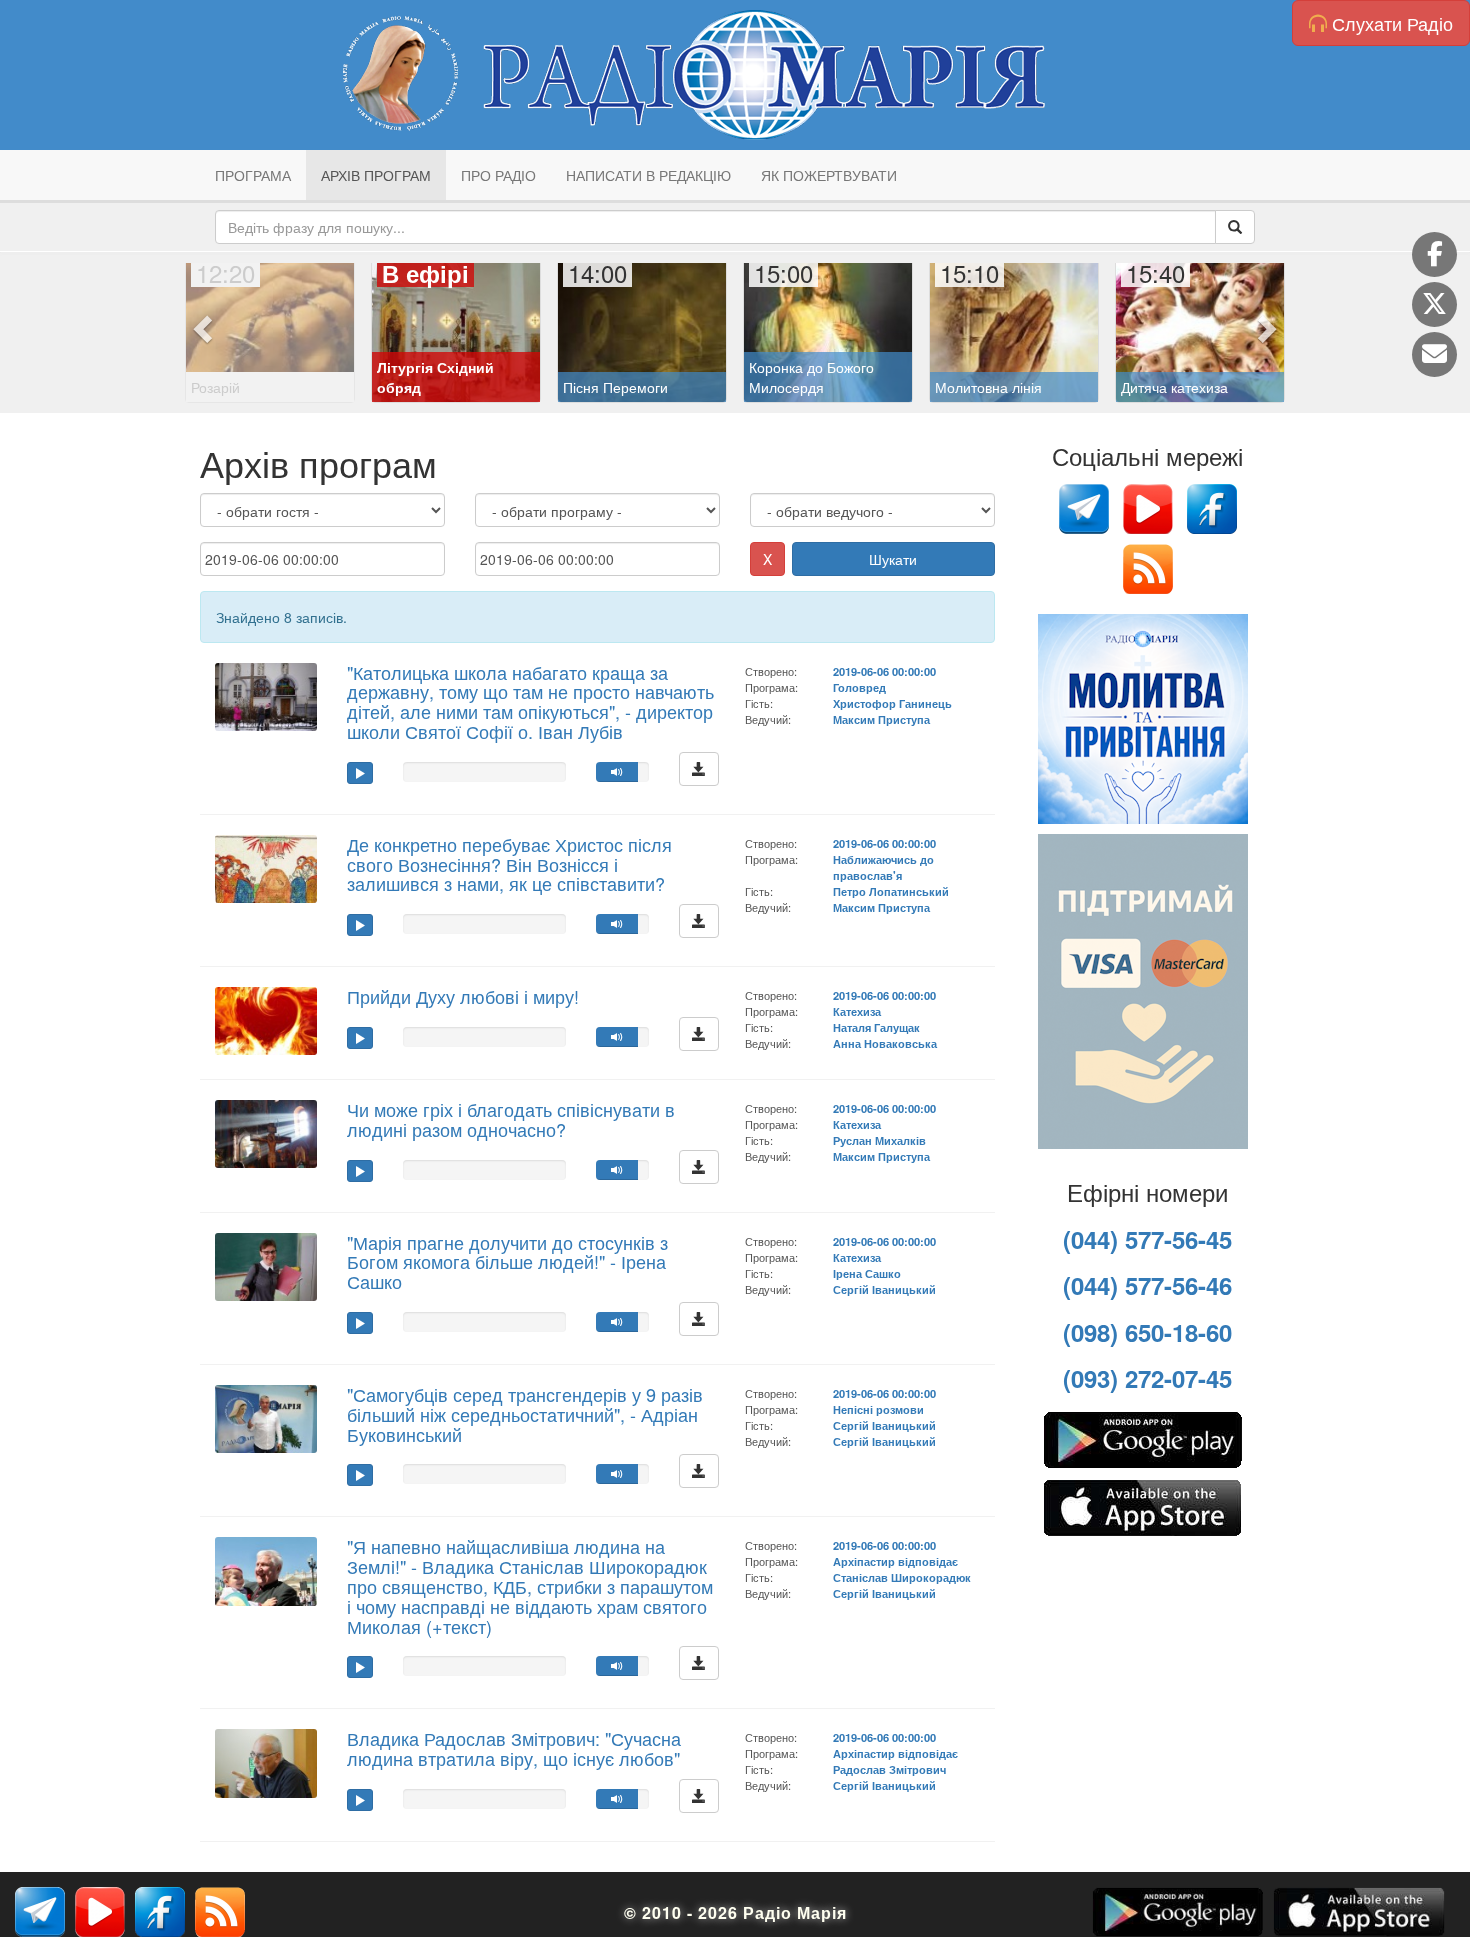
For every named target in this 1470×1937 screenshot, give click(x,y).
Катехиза (857, 1011)
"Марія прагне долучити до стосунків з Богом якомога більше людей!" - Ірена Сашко (507, 1262)
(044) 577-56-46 (1147, 1285)
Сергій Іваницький (884, 1289)
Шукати (893, 559)
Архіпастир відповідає (895, 1561)
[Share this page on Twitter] (1434, 304)
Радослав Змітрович (889, 1769)
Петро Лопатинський (891, 891)
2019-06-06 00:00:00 (884, 671)
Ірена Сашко (867, 1273)
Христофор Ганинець (892, 703)
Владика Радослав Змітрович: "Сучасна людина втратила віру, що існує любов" (514, 1748)
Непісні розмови (878, 1409)
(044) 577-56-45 (1147, 1239)
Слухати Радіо (1390, 23)
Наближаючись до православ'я (883, 867)
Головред (859, 687)
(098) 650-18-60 (1147, 1332)
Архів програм (376, 175)
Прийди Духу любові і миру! (463, 996)
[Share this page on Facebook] (1434, 254)
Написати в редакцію (648, 175)
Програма (253, 175)
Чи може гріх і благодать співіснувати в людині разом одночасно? (511, 1119)
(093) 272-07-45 (1147, 1378)
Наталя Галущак (876, 1027)
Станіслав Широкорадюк (902, 1577)
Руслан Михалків (879, 1140)
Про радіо (498, 175)
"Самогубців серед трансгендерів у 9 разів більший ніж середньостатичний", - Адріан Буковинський (525, 1414)
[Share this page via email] (1434, 354)
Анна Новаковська (885, 1043)
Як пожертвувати (829, 175)
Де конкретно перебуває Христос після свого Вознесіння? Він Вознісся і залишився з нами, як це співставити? (509, 864)
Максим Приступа (881, 719)
